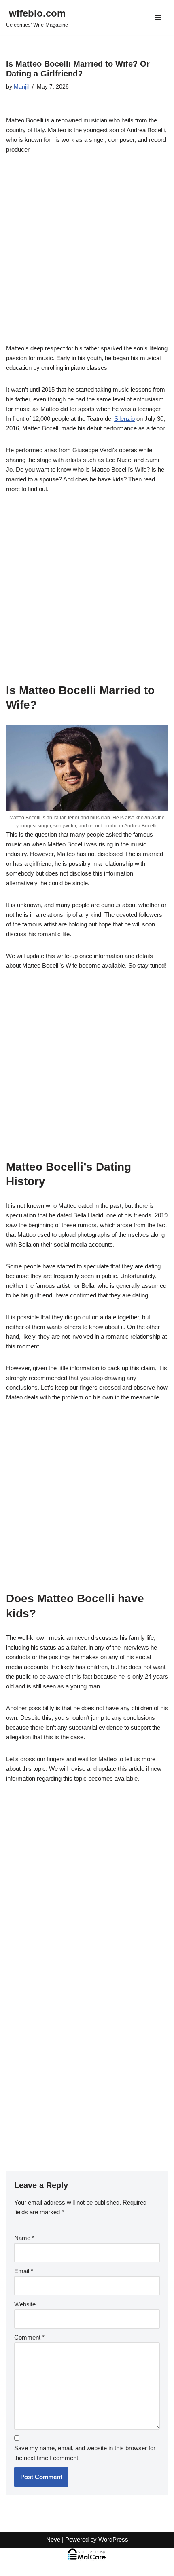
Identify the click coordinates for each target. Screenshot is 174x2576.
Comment (29, 2337)
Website (25, 2304)
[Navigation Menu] (158, 17)
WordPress (113, 2539)
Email (24, 2271)
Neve (53, 2539)
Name (24, 2238)
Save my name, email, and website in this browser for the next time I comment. (85, 2453)
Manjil (21, 87)
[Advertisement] (87, 253)
